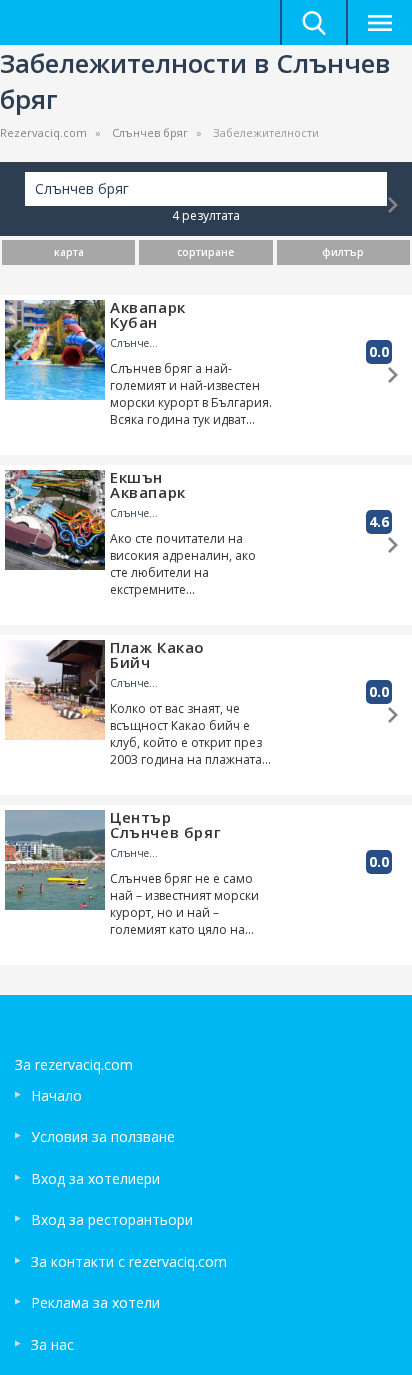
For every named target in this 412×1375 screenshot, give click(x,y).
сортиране (205, 252)
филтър (343, 252)
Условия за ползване (103, 1136)
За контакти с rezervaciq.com (129, 1261)
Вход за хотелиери (95, 1178)
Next (93, 346)
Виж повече (393, 205)
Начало (56, 1095)
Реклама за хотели (95, 1302)
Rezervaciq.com (43, 132)
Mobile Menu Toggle (379, 22)
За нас (52, 1344)
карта (69, 252)
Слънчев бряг (150, 132)
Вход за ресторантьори (112, 1219)
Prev (17, 346)
